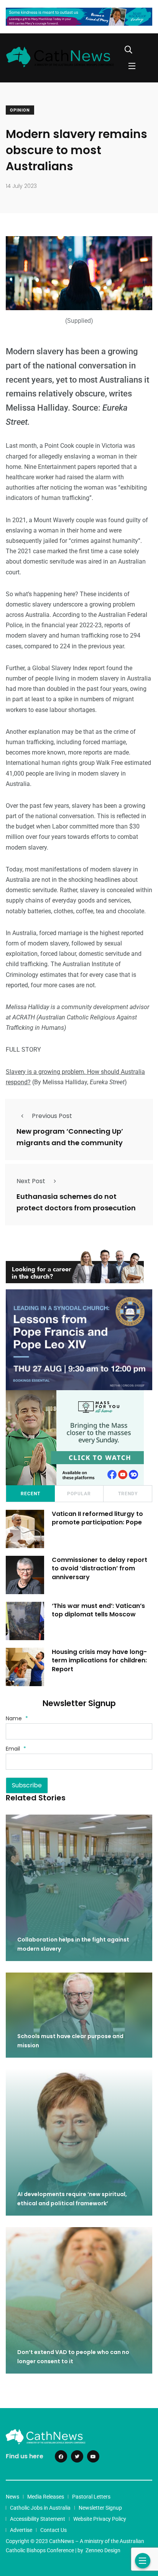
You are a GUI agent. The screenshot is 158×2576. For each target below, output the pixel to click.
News (12, 2497)
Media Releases (46, 2497)
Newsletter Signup (100, 2508)
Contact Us (53, 2530)
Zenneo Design (103, 2550)
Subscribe (27, 1785)
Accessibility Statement (38, 2519)
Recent (30, 1494)
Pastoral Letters (91, 2497)
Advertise (21, 2530)
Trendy (128, 1494)
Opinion (20, 110)
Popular (79, 1494)
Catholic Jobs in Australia (40, 2508)
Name (17, 1718)
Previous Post (52, 1116)
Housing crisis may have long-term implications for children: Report (99, 1660)
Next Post (31, 1181)
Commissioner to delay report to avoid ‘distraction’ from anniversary (100, 1568)
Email (16, 1749)
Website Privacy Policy (100, 2519)
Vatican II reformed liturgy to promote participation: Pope (97, 1518)
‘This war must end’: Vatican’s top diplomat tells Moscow (98, 1610)
